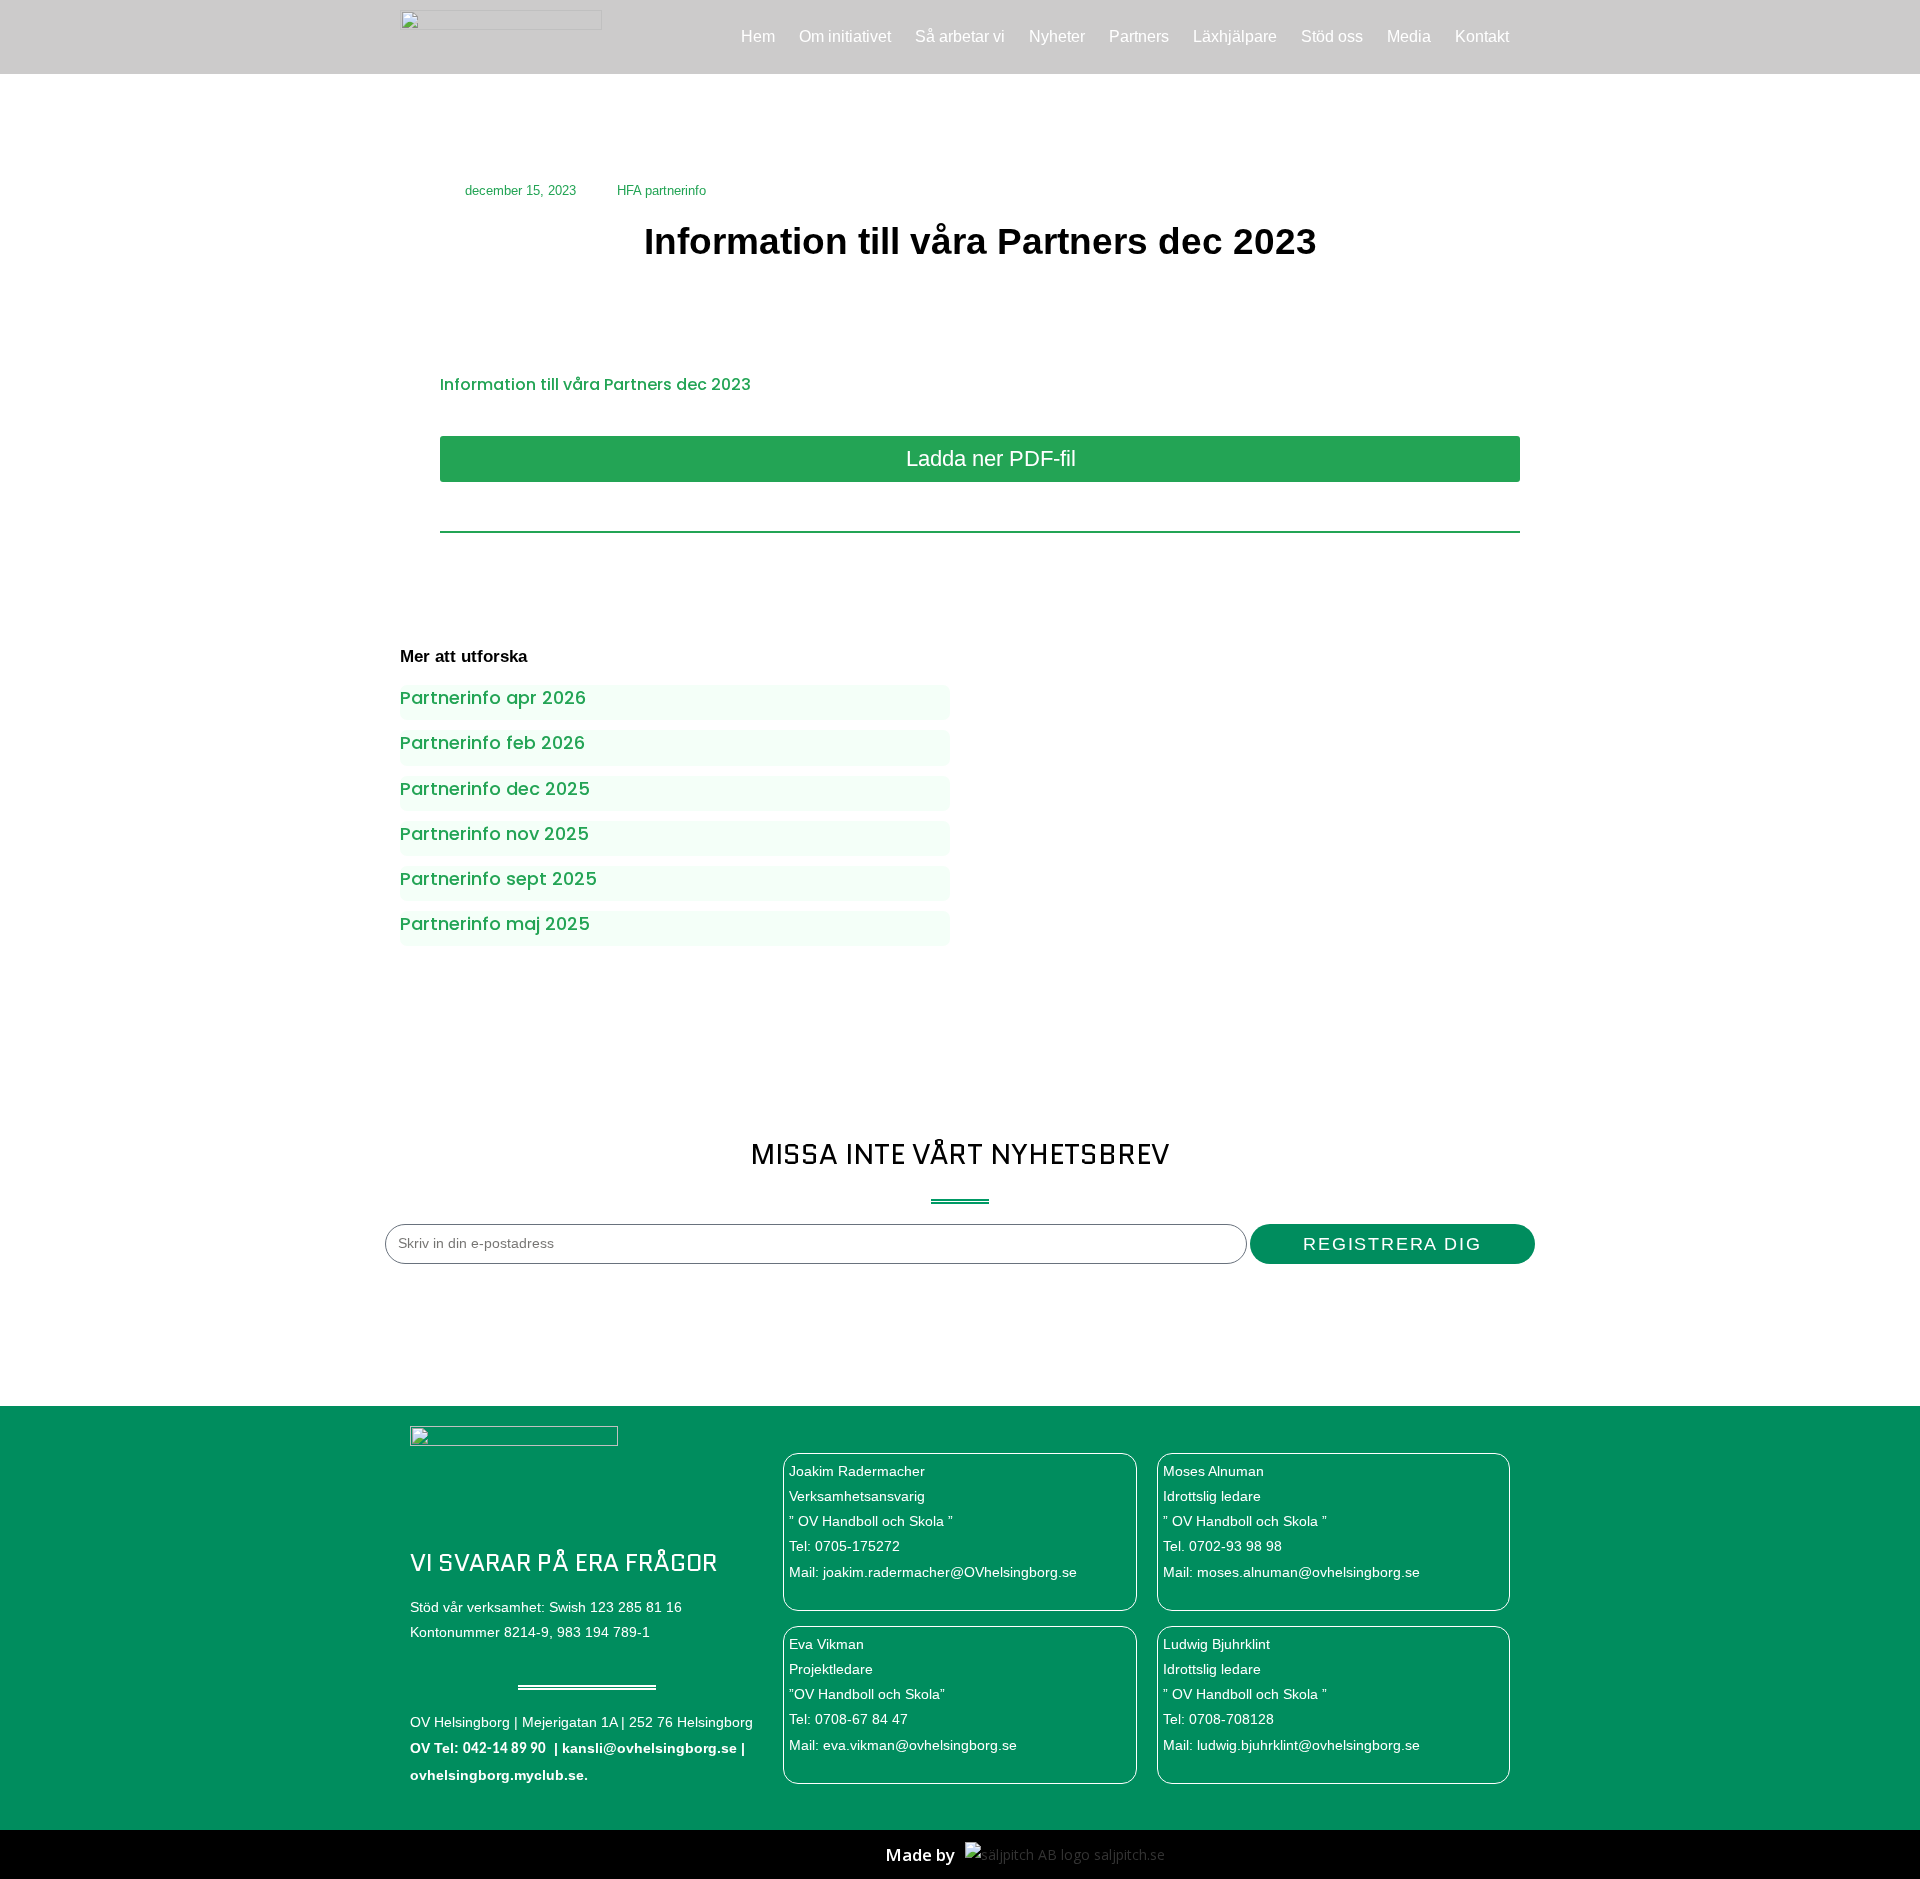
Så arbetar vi (960, 36)
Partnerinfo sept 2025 (498, 878)
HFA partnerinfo (661, 190)
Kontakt (1482, 36)
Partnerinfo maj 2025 (495, 923)
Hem (758, 36)
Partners (1139, 36)
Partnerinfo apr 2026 (493, 697)
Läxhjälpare (1235, 36)
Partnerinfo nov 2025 (494, 833)
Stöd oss (1332, 36)
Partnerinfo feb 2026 (492, 742)
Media (1409, 36)
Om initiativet (845, 36)
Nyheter (1057, 36)
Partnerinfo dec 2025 (495, 788)
